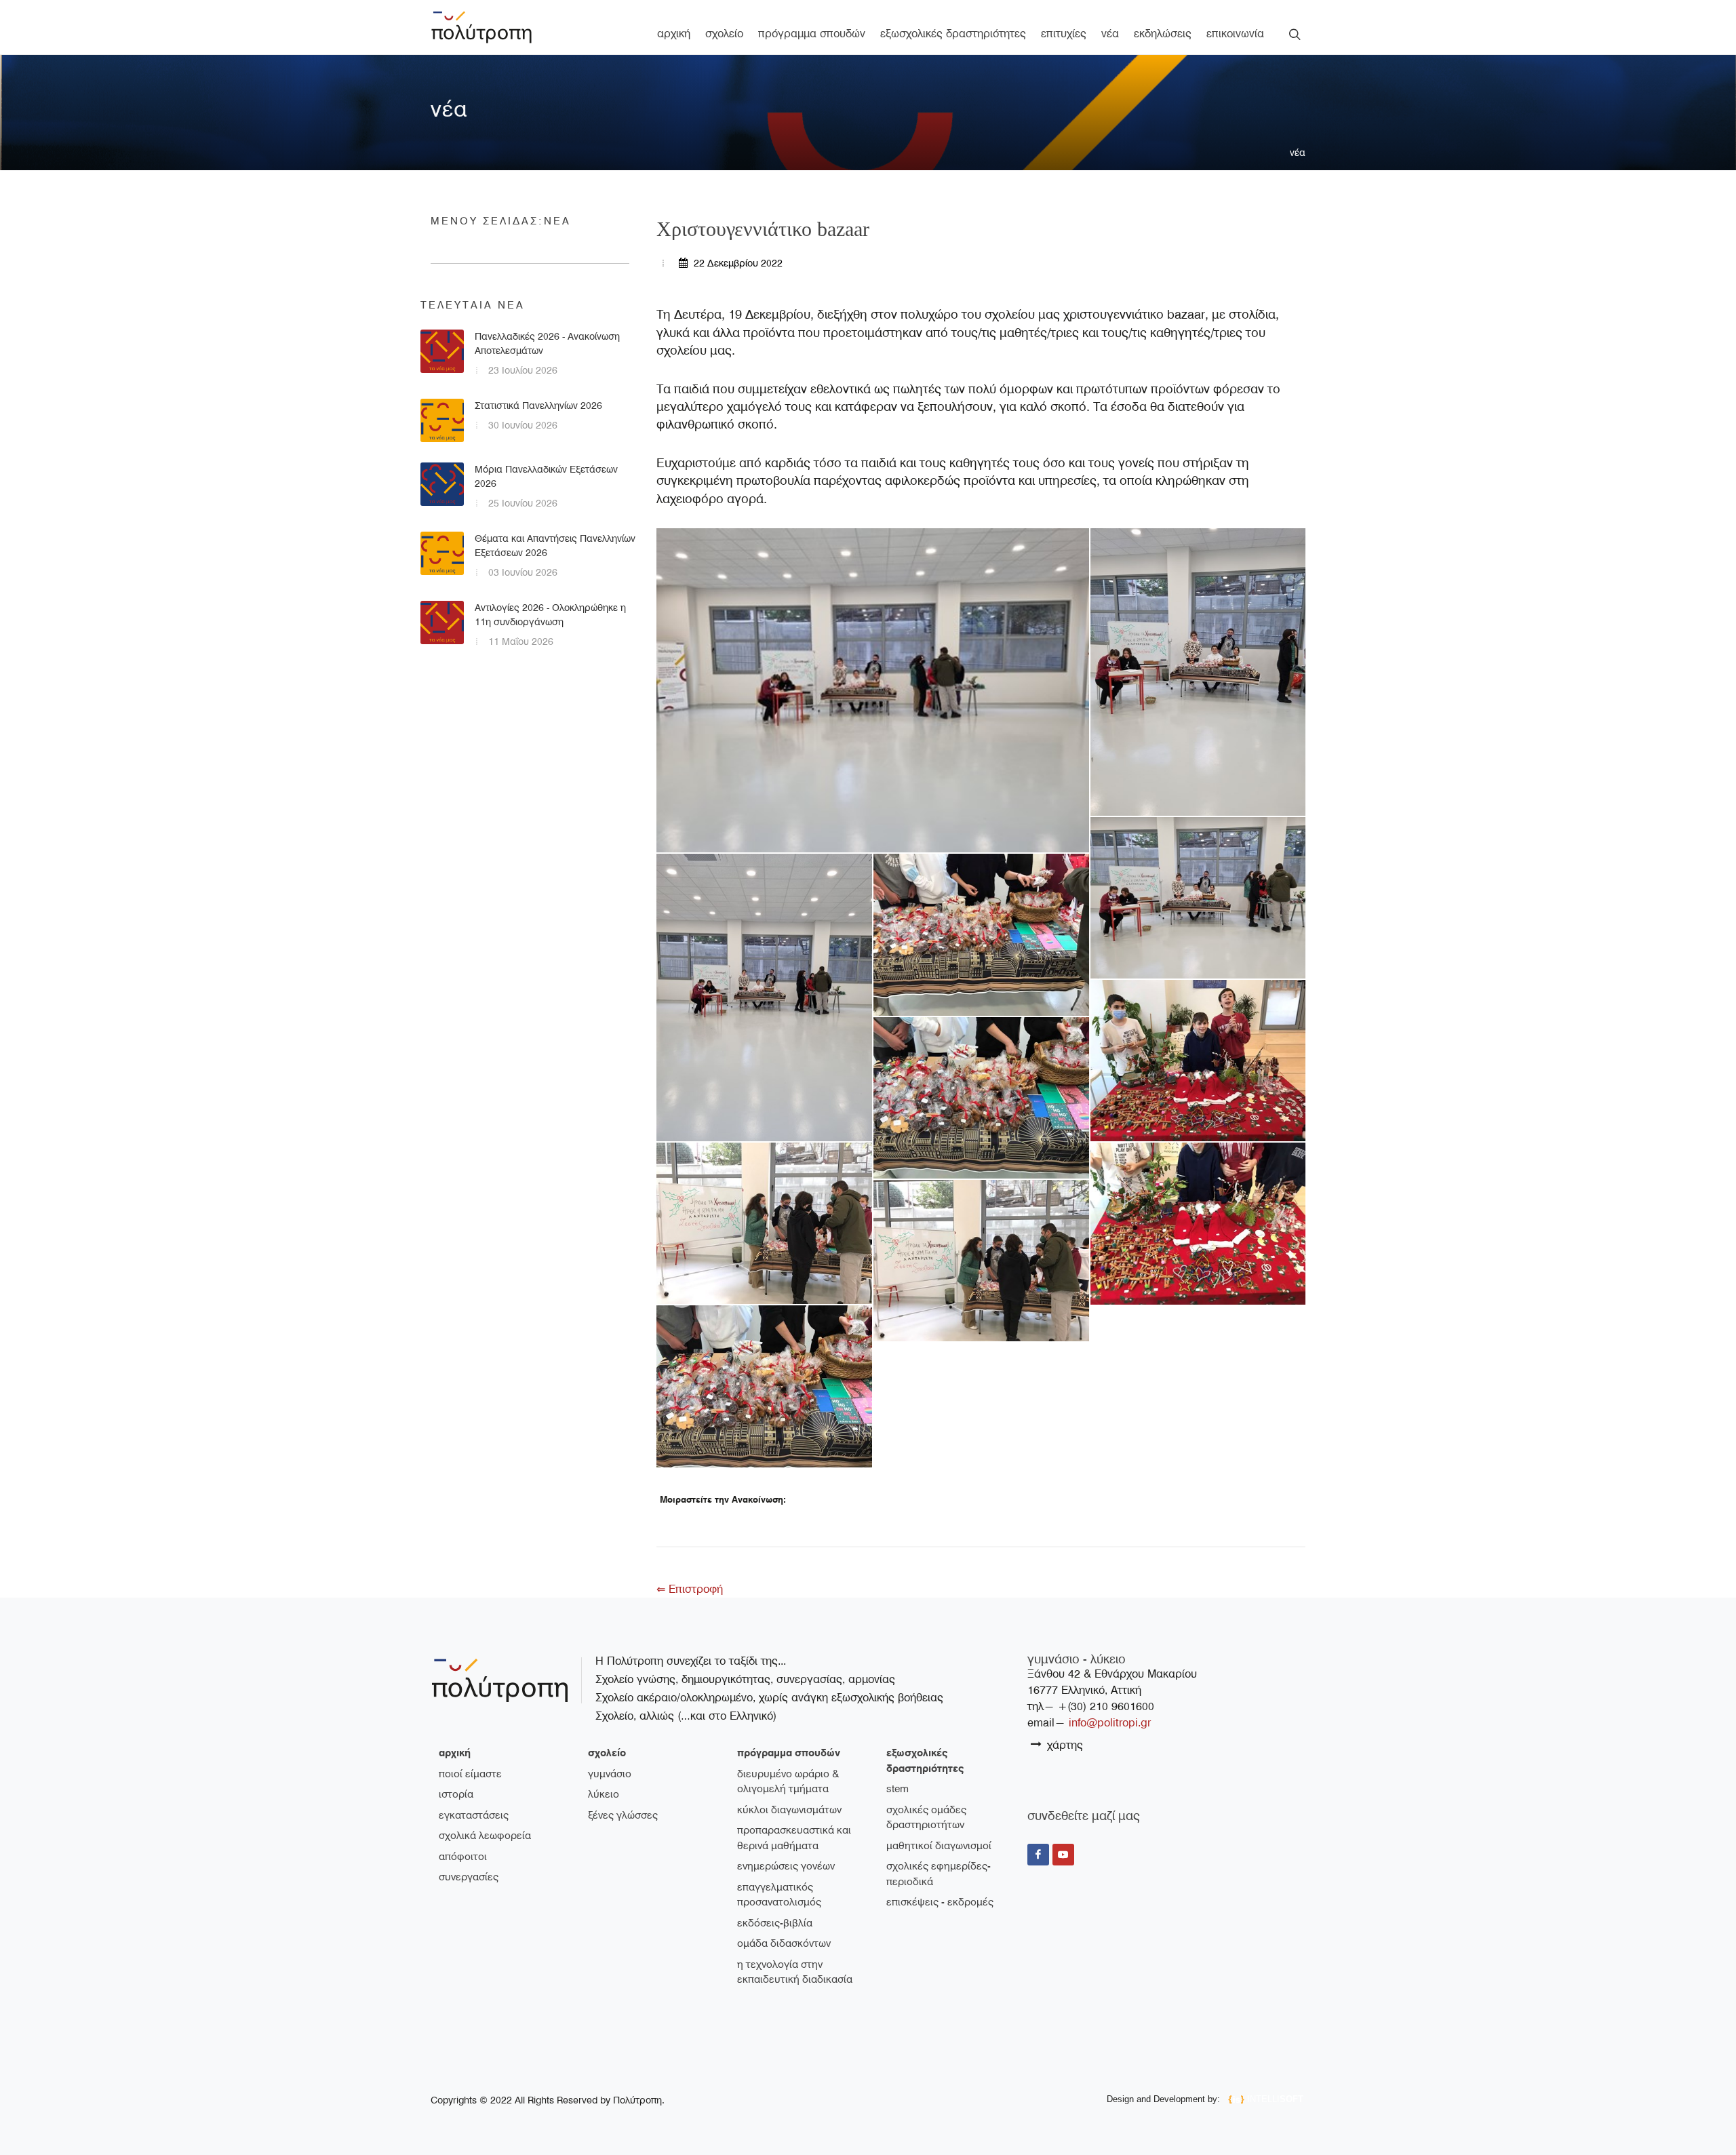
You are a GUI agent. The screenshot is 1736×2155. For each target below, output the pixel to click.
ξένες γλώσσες (623, 1815)
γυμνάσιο (610, 1774)
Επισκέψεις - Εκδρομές (940, 1902)
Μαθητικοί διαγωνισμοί (939, 1846)
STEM (897, 1789)
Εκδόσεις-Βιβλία (775, 1923)
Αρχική (455, 1753)
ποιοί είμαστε (470, 1774)
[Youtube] (1063, 1855)
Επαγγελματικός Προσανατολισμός (779, 1895)
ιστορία (456, 1794)
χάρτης (1063, 1745)
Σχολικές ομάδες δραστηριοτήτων (926, 1818)
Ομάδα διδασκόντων (784, 1943)
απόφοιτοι (463, 1857)
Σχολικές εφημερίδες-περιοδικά (939, 1874)
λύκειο (604, 1794)
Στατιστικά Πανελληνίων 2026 (538, 406)
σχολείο (607, 1753)
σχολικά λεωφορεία (485, 1836)
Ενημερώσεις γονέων (786, 1866)
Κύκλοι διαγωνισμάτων (789, 1810)
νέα (1298, 153)
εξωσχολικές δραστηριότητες (925, 1761)
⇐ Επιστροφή (690, 1589)
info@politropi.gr (1110, 1723)
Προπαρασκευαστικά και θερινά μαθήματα (794, 1838)
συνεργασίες (469, 1877)
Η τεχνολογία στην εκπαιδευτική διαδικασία (795, 1972)
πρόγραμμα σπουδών (789, 1753)
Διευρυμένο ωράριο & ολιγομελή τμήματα (788, 1782)
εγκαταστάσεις (474, 1815)
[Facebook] (1038, 1855)
